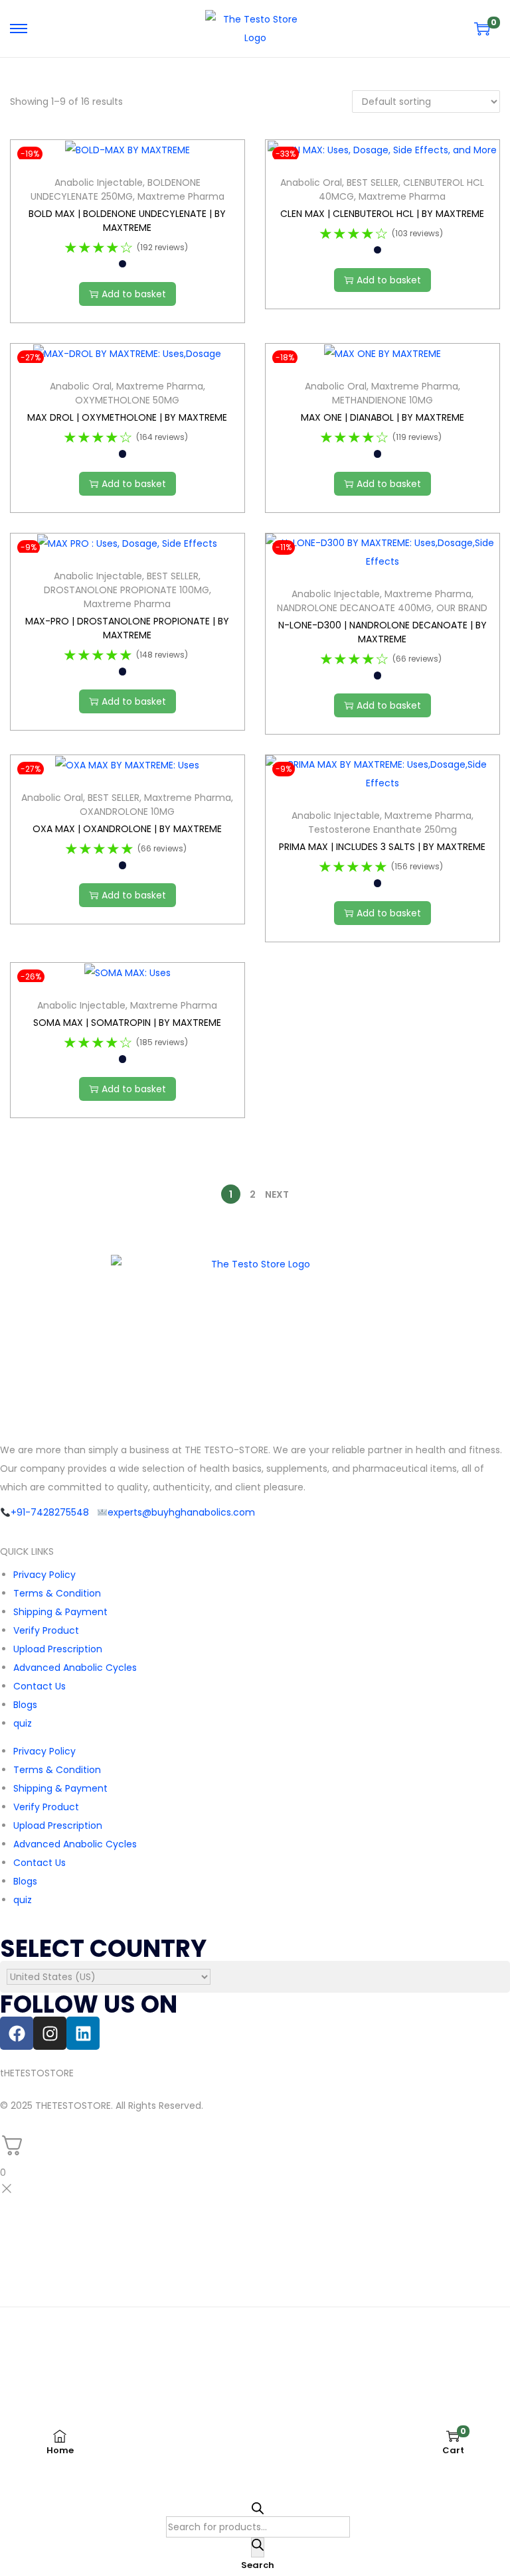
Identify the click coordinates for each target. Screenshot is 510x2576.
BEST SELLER (373, 182)
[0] (482, 29)
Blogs (25, 1705)
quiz (23, 1723)
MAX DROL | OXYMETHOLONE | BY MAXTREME (127, 417)
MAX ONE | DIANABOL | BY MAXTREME (382, 417)
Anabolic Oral (311, 182)
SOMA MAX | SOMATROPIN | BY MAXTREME (127, 1023)
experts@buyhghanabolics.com (181, 1512)
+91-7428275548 (50, 1512)
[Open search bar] (258, 2509)
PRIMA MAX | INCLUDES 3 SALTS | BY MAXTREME (382, 847)
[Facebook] (17, 2033)
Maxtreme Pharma (181, 196)
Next (277, 1194)
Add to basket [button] (134, 294)
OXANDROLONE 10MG (127, 812)
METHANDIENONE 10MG (382, 400)
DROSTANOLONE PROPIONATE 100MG (127, 590)
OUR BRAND (462, 608)
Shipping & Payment (60, 1612)
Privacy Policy (44, 1575)
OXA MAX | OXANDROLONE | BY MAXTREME (127, 829)
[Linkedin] (83, 2033)
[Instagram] (50, 2033)
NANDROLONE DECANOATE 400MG (354, 608)
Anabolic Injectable (99, 182)
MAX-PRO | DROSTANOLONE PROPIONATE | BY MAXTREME (127, 628)
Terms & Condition (57, 1593)
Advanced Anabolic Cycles (75, 1668)
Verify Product (46, 1630)
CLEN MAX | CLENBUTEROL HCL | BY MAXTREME (382, 214)
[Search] (258, 2547)
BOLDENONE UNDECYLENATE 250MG (116, 189)
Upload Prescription (58, 1649)
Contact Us (40, 1686)
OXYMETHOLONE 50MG (127, 400)
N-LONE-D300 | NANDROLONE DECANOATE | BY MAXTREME (382, 632)
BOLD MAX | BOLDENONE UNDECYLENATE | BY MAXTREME (127, 221)
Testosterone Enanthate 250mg (382, 829)
